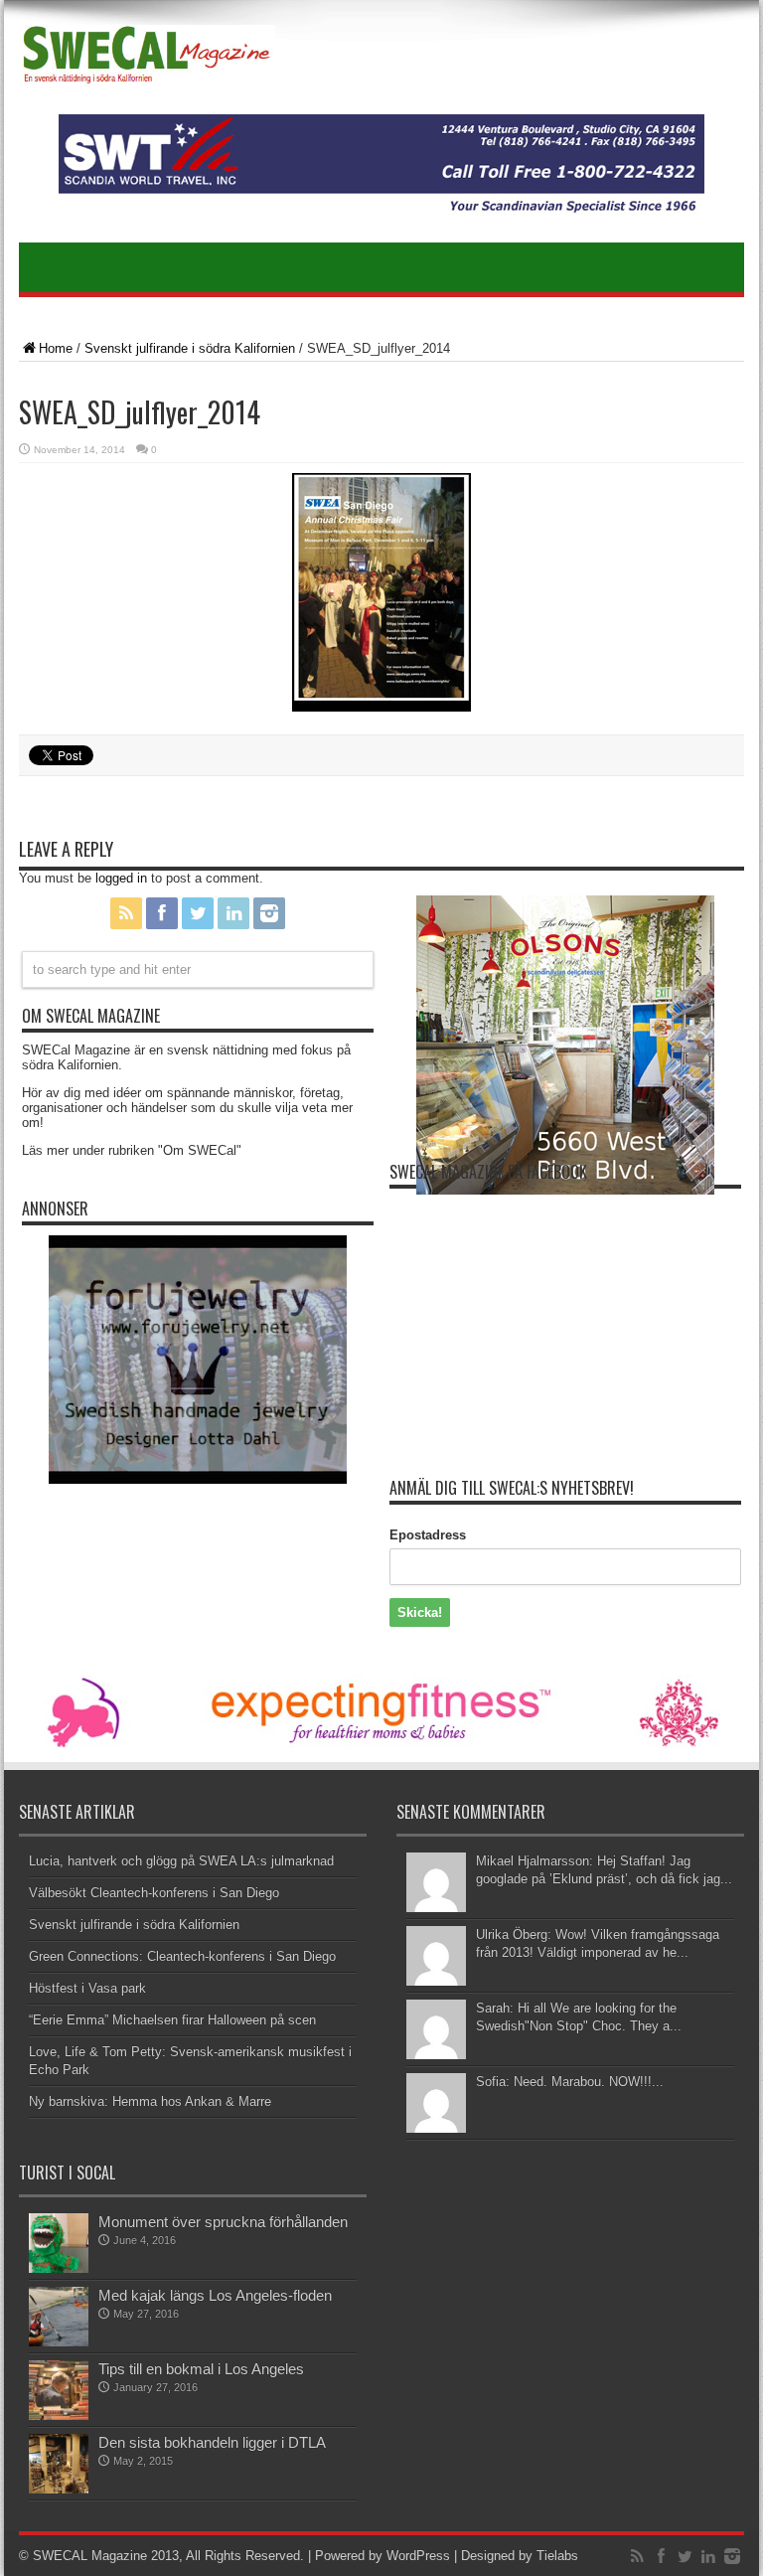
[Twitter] (198, 913)
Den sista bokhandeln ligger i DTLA (212, 2442)
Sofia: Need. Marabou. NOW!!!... (570, 2082)
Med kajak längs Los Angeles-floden (215, 2295)
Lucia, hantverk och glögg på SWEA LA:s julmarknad (181, 1861)
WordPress (418, 2556)
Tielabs (557, 2556)
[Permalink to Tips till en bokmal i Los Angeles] (59, 2390)
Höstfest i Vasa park (87, 1988)
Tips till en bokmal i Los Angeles (201, 2369)
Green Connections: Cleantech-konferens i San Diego (182, 1956)
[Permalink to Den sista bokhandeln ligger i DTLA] (59, 2464)
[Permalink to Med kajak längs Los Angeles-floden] (59, 2317)
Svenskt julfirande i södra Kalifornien (190, 348)
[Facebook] (162, 913)
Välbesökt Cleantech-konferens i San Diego (154, 1893)
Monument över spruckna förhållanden (223, 2222)
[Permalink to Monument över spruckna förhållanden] (59, 2243)
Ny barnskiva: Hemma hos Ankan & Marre (150, 2101)
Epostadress (428, 1535)
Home (56, 348)
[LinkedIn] (233, 913)
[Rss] (126, 913)
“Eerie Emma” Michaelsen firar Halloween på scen (172, 2020)
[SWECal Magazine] (147, 60)
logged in (121, 878)
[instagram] (269, 913)
